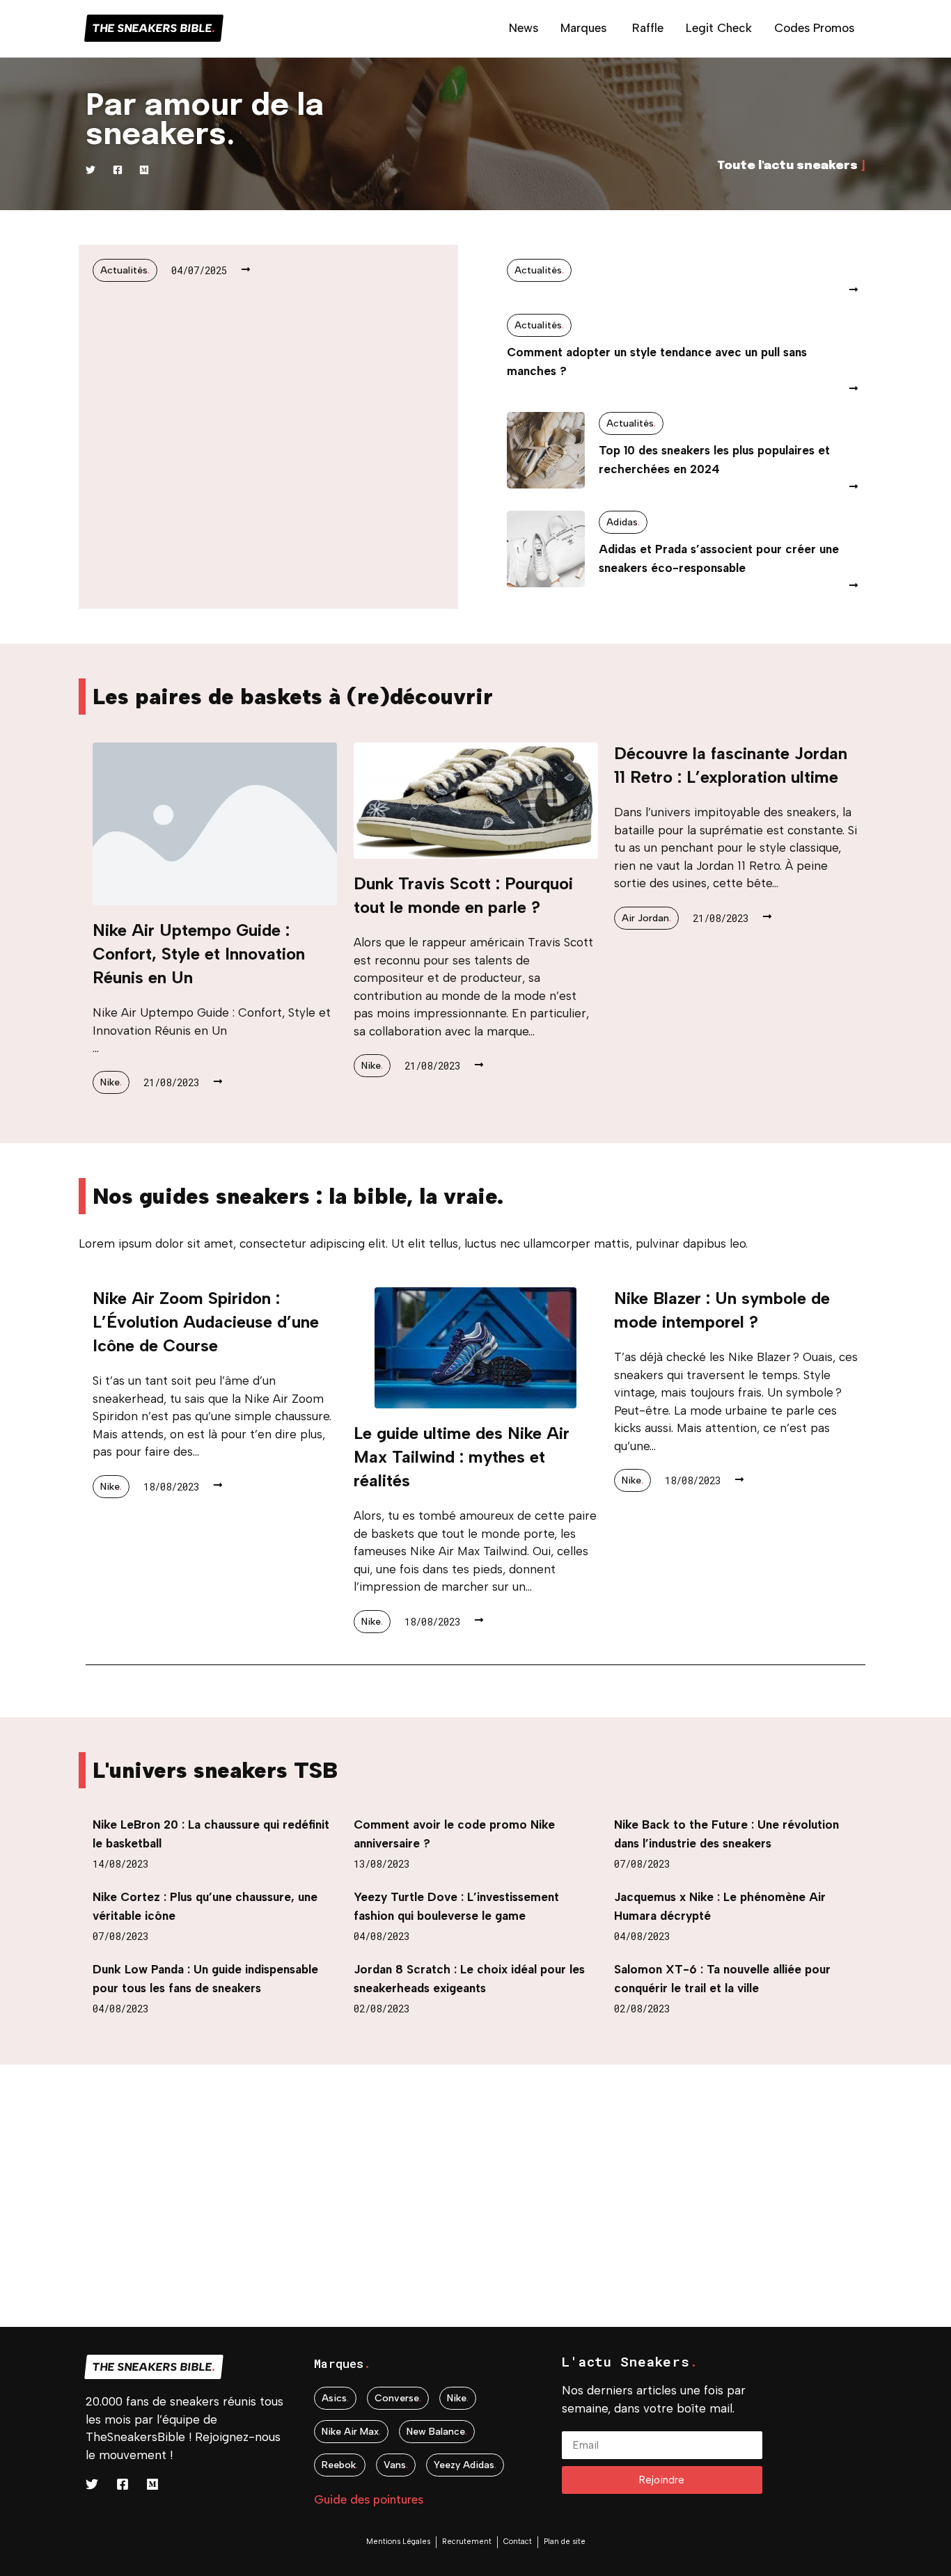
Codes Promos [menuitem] (814, 28)
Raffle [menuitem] (648, 28)
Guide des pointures (369, 2499)
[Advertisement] (418, 2229)
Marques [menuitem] (583, 28)
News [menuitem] (524, 28)
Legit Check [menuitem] (719, 28)
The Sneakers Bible (154, 28)
